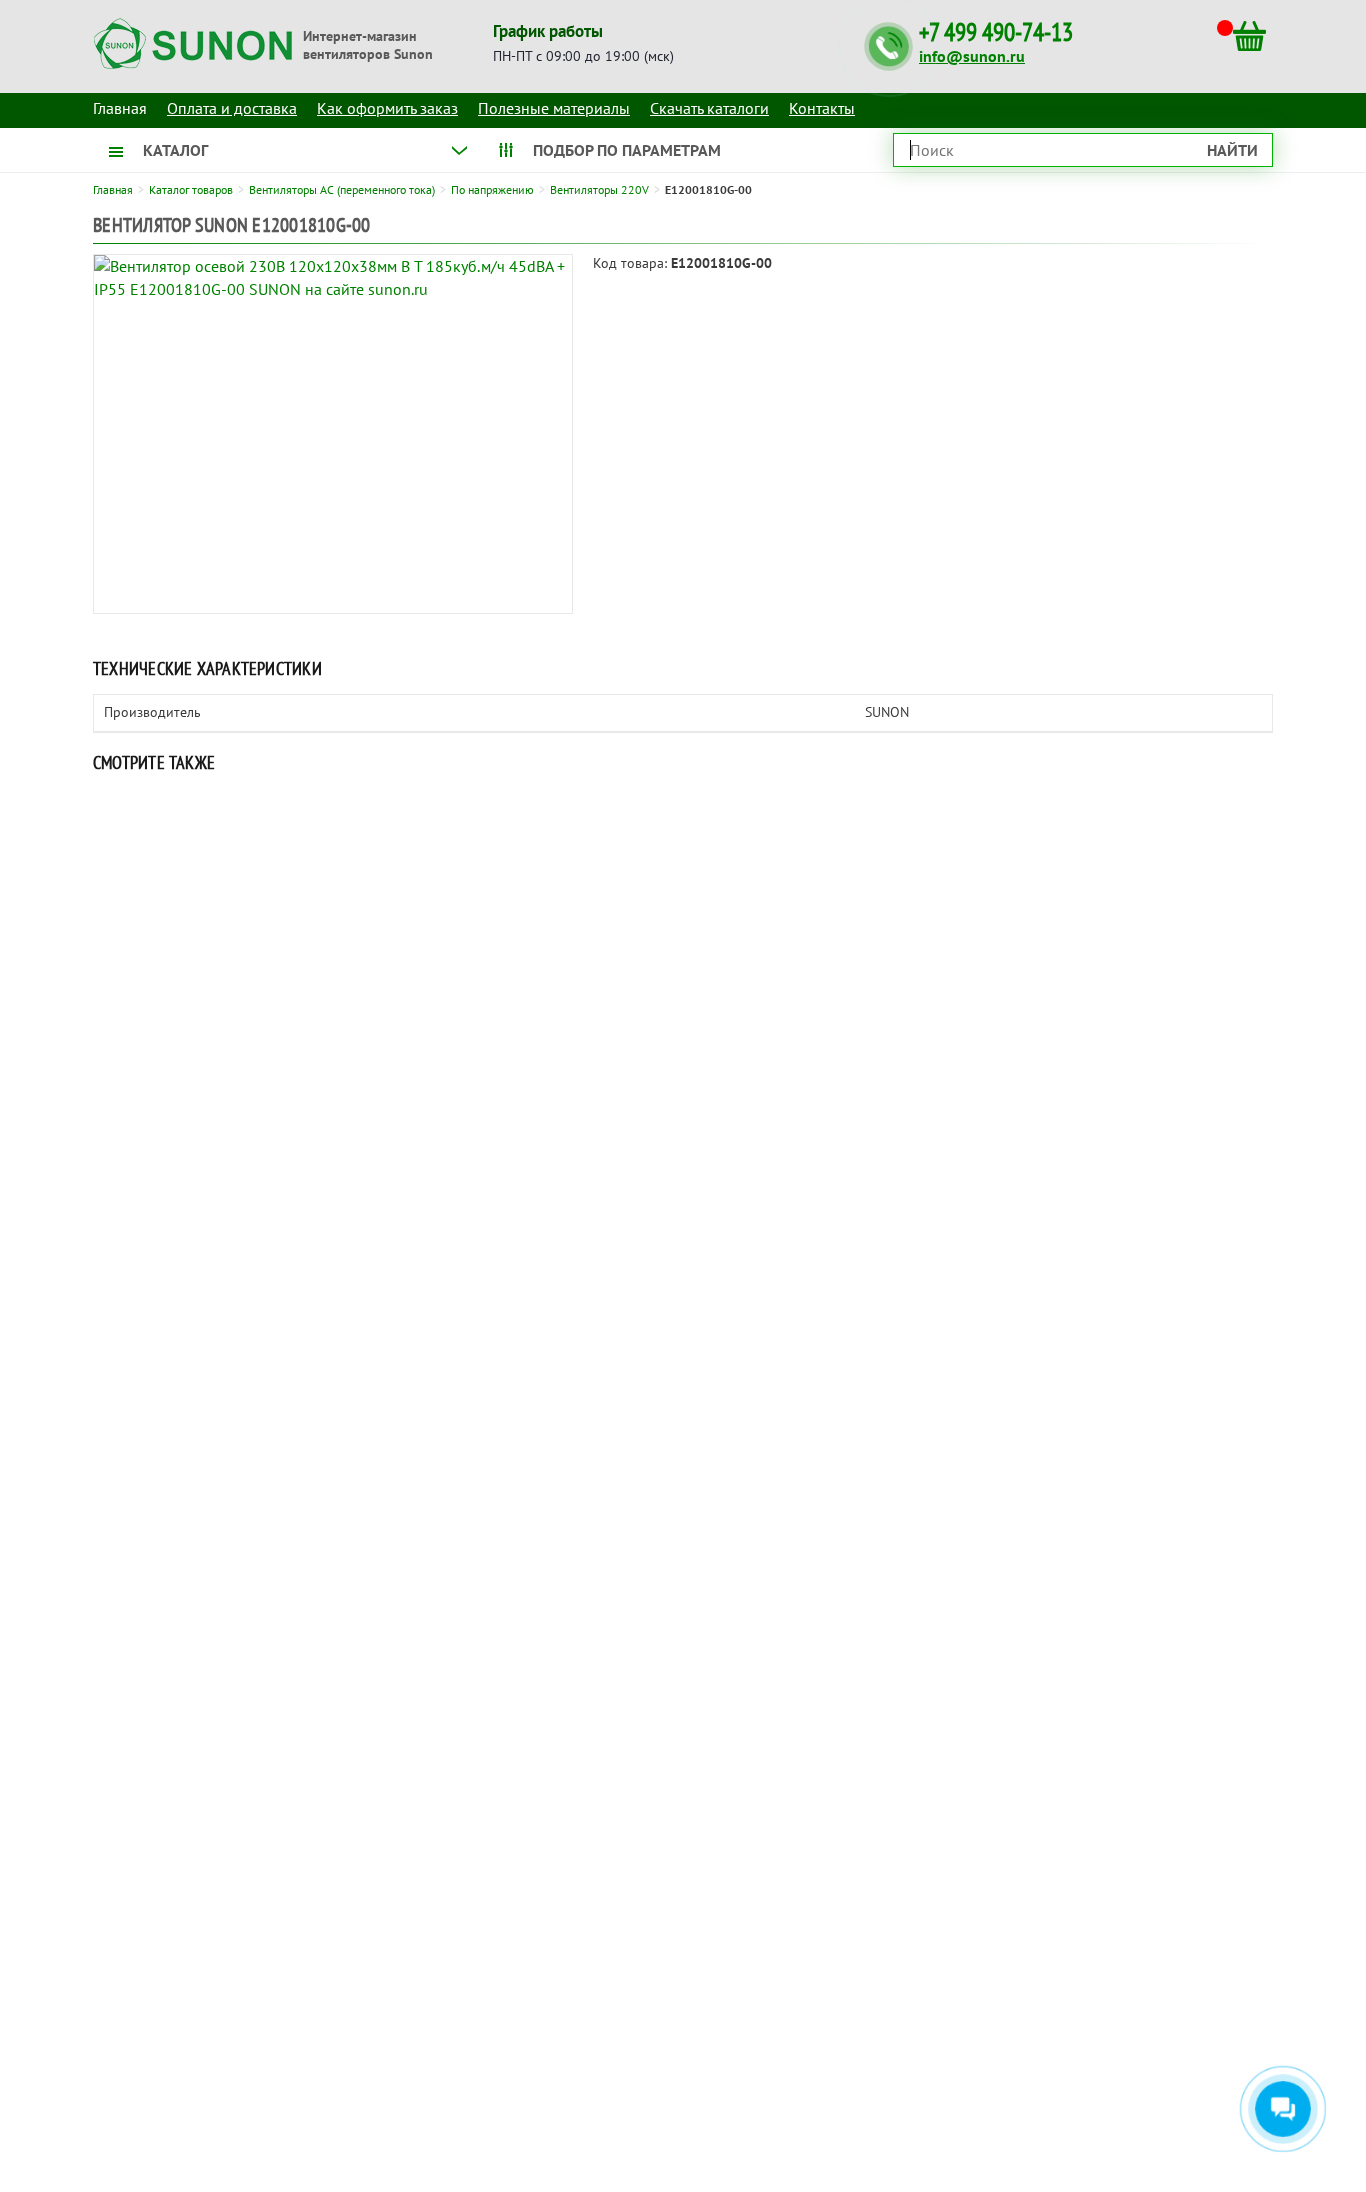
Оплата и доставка (232, 108)
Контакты (822, 108)
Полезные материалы (554, 108)
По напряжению (492, 189)
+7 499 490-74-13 (996, 32)
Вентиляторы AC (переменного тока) (342, 189)
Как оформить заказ (387, 108)
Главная (113, 189)
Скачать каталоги (709, 108)
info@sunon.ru (972, 56)
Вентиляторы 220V (599, 189)
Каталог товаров (191, 189)
